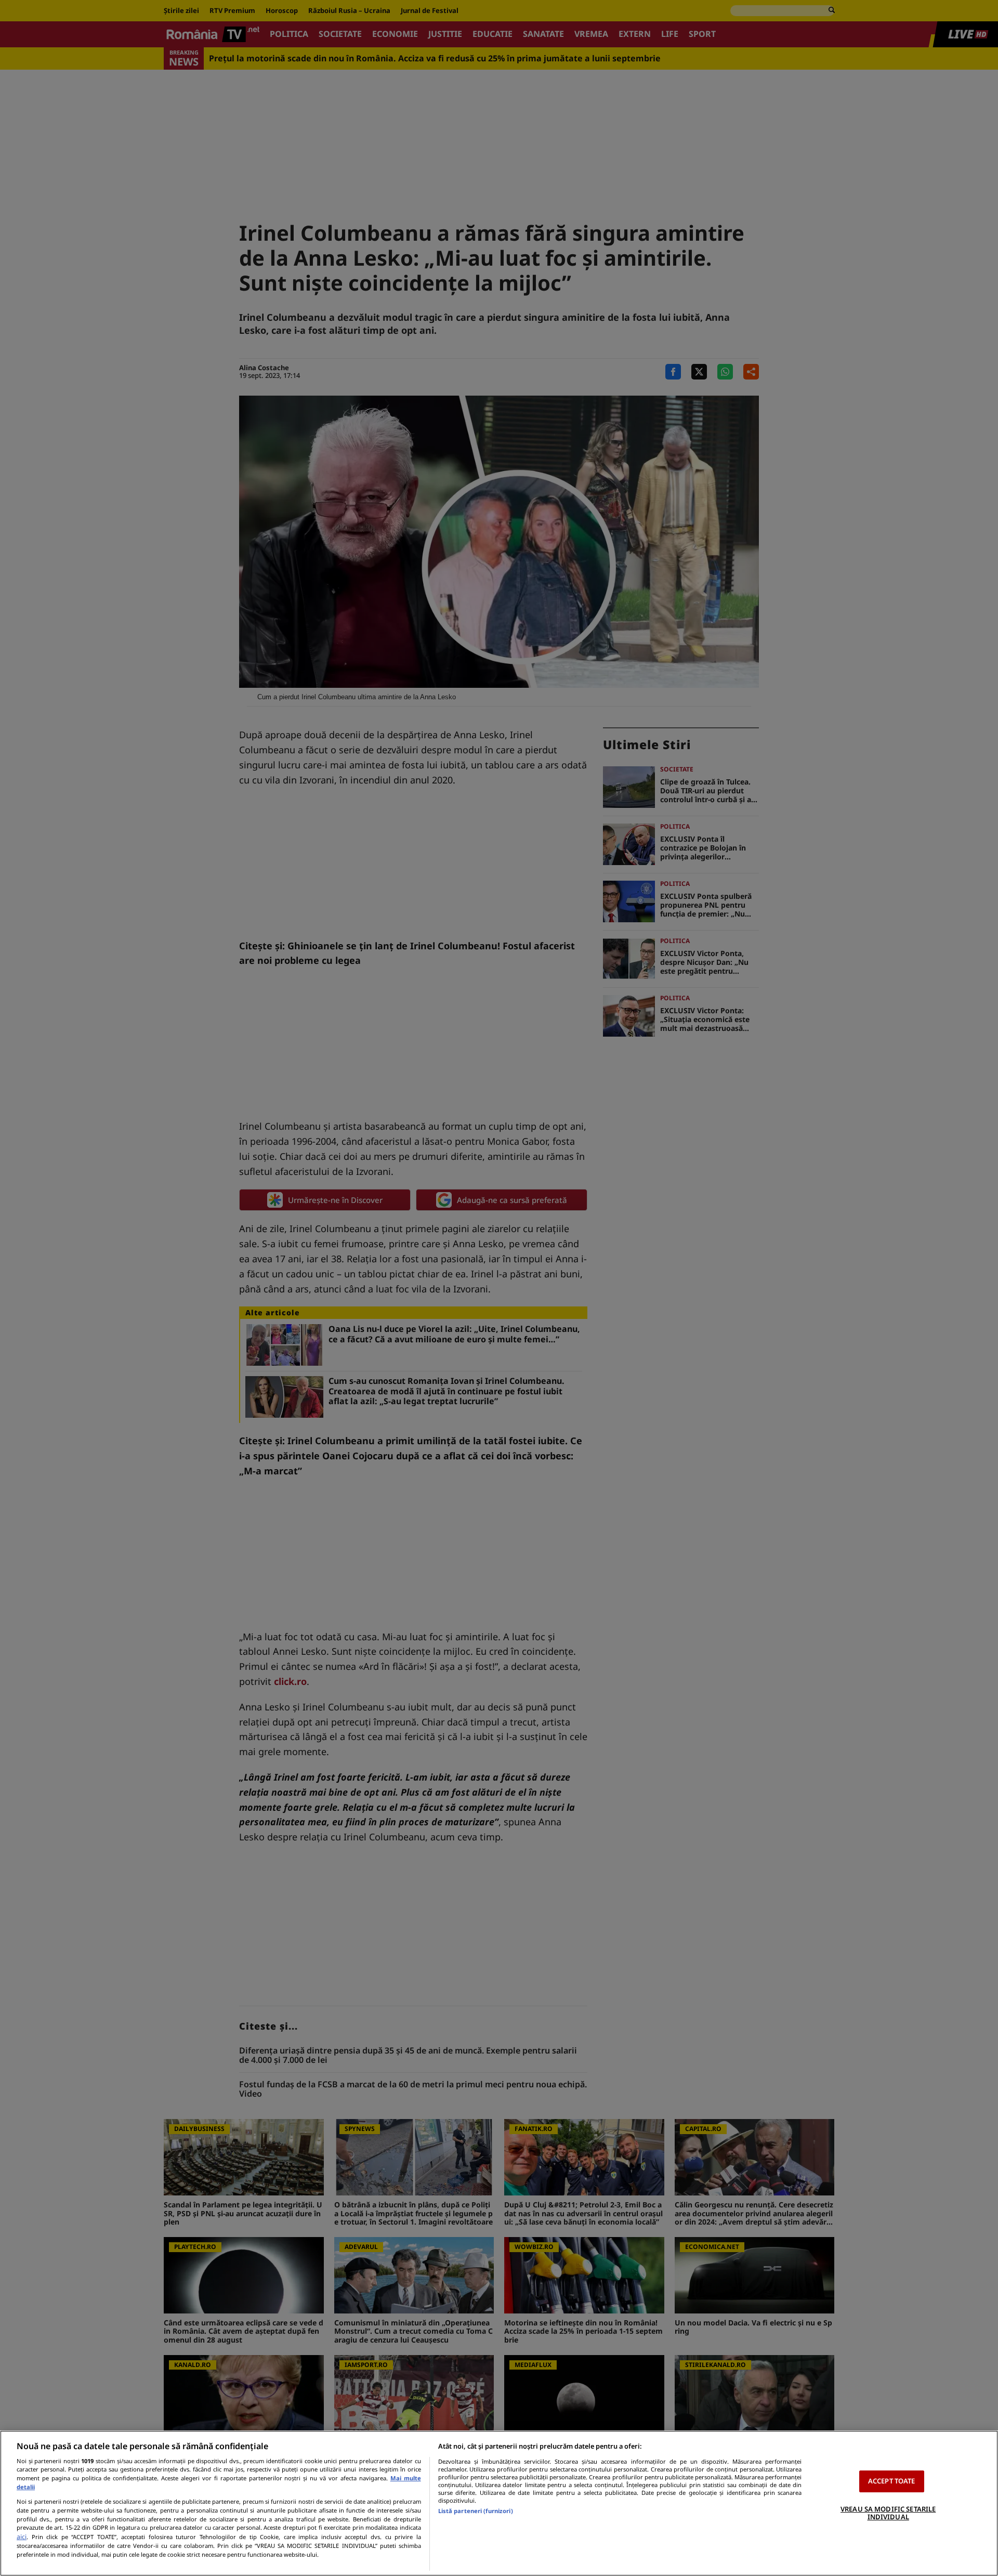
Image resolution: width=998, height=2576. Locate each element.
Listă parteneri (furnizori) (476, 2511)
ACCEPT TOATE (892, 2481)
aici (22, 2537)
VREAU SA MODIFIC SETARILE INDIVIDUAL (888, 2513)
